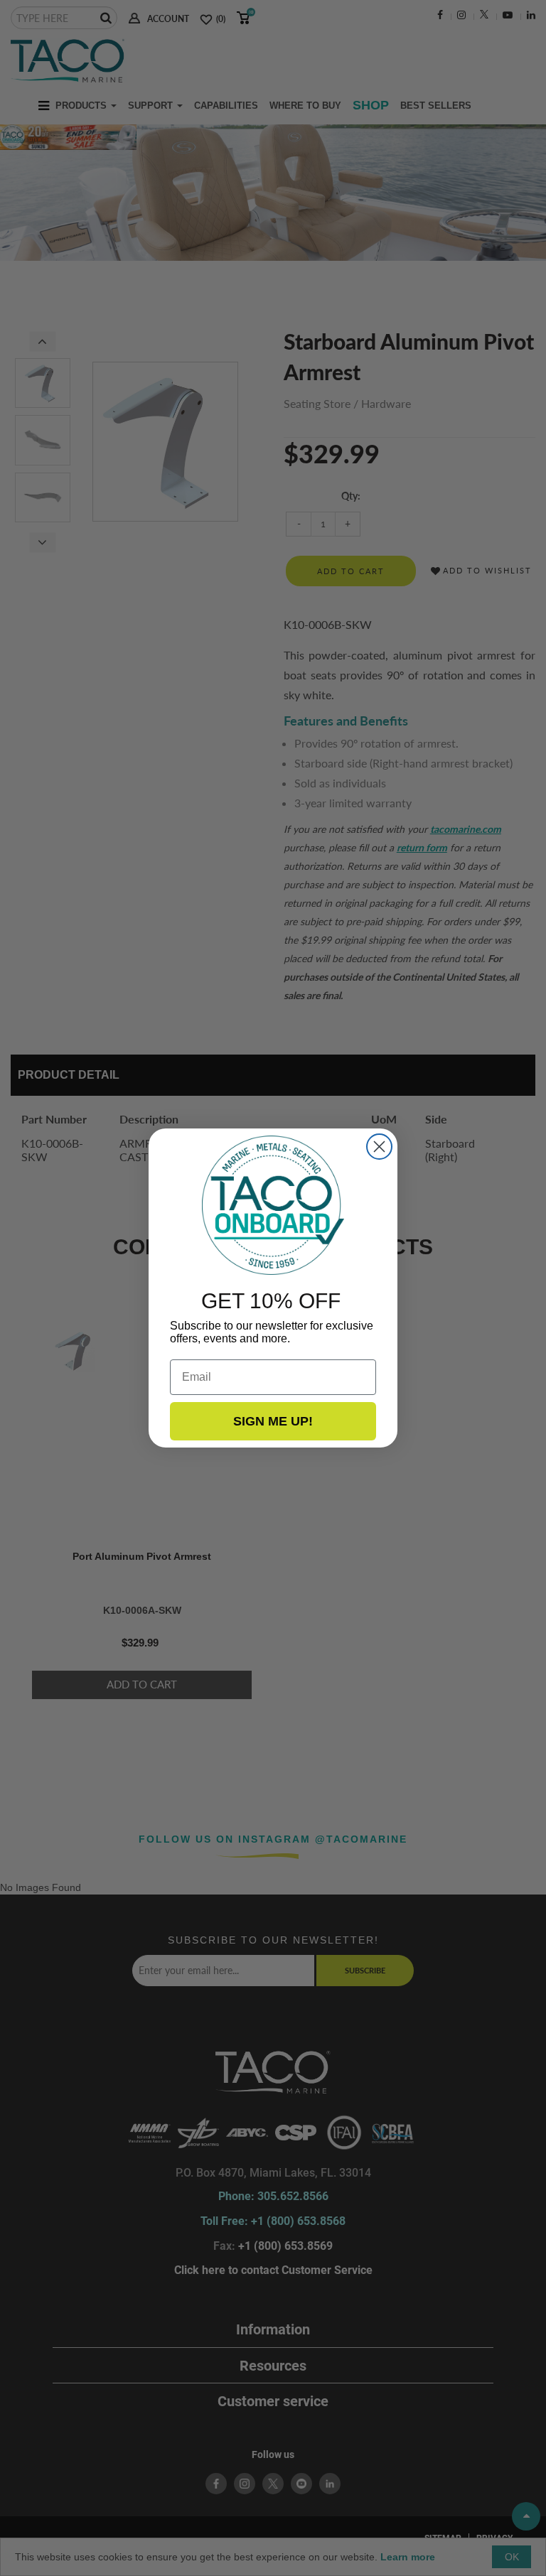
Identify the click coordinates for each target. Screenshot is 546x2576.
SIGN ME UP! (273, 1421)
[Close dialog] (379, 1147)
